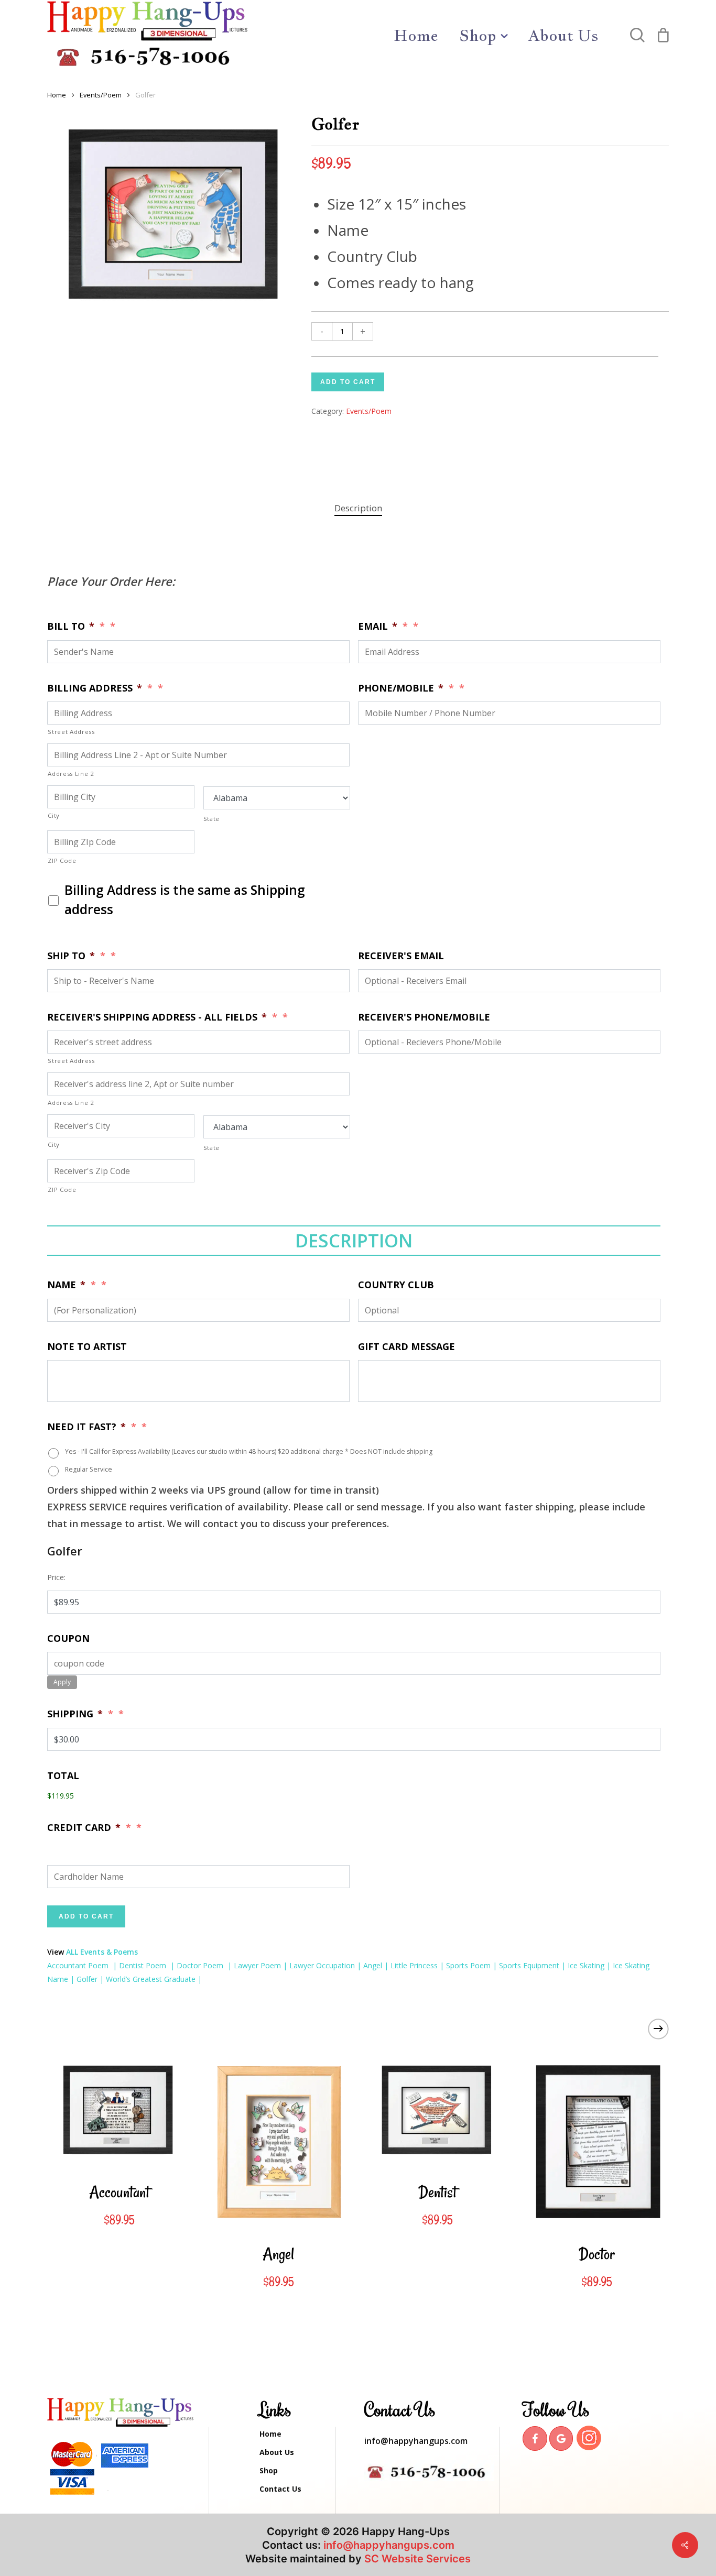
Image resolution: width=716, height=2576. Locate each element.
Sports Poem (468, 1965)
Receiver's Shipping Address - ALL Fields (157, 1017)
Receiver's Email (401, 956)
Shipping (75, 1714)
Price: (56, 1577)
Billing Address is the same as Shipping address (185, 900)
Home (57, 95)
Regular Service (89, 1469)
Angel (372, 1965)
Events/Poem (101, 95)
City (54, 815)
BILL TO (71, 626)
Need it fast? (86, 1427)
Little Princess (414, 1965)
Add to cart (348, 382)
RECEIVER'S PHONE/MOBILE (424, 1017)
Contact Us (280, 2489)
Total (63, 1776)
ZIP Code (62, 861)
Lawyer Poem (257, 1965)
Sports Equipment (529, 1965)
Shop (269, 2470)
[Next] (658, 2029)
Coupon (68, 1638)
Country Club (396, 1285)
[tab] (358, 508)
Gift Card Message (406, 1347)
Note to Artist (87, 1347)
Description (358, 508)
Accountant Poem (78, 1965)
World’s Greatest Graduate (151, 1979)
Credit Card (84, 1828)
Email (378, 626)
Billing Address (95, 688)
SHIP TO (71, 956)
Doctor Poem (201, 1965)
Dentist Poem (144, 1965)
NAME (66, 1285)
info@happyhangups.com (416, 2441)
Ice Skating (586, 1965)
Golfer (87, 1979)
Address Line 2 (71, 774)
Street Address (71, 732)
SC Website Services (417, 2559)
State (211, 819)
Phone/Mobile (401, 688)
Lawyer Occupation (322, 1965)
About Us (277, 2452)
